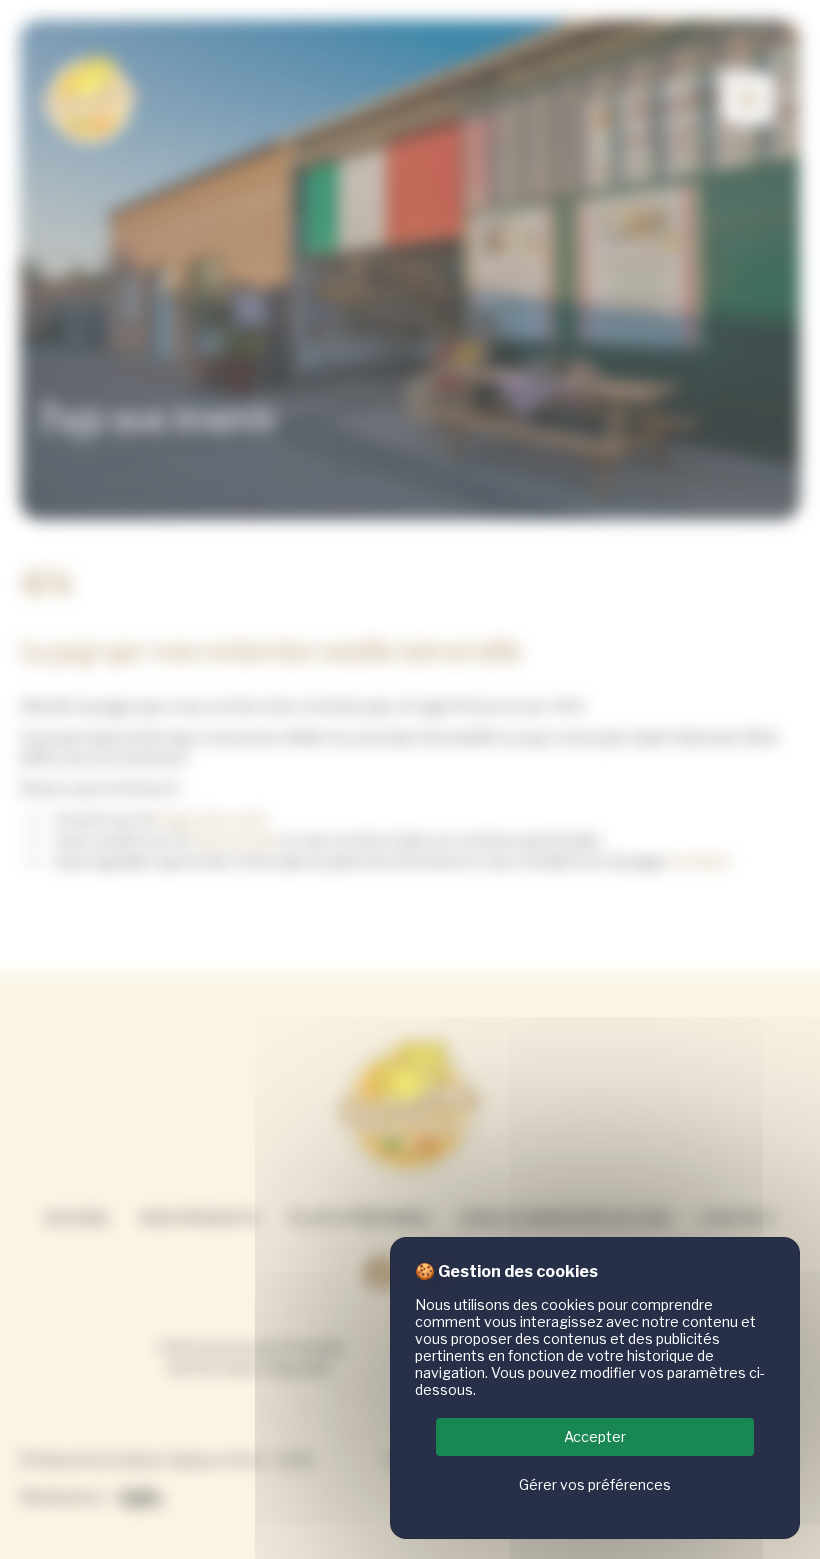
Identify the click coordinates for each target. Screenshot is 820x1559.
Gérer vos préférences (595, 1484)
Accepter (595, 1436)
